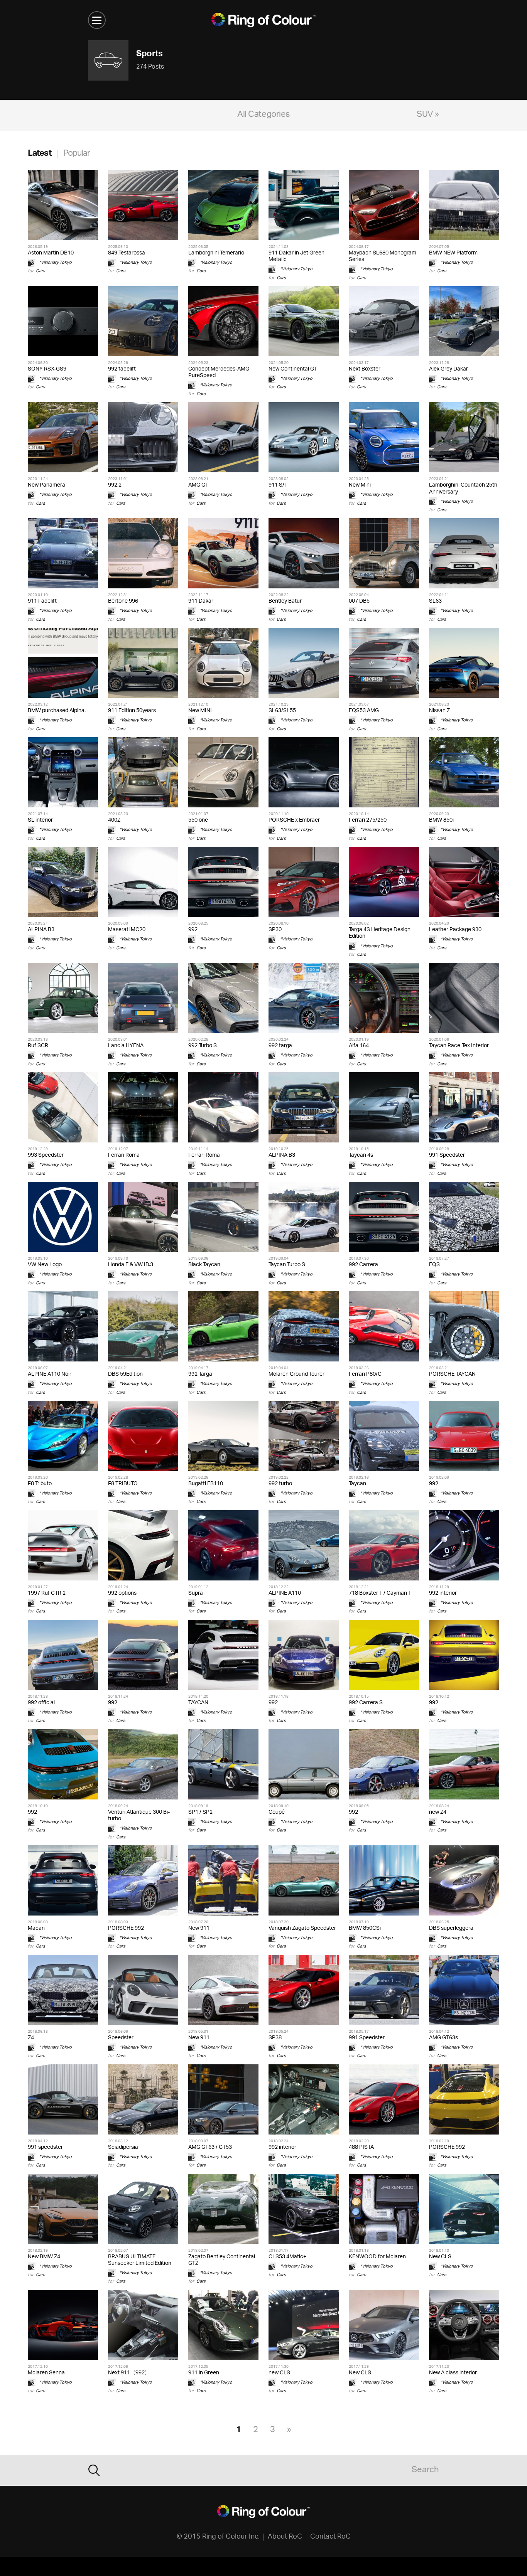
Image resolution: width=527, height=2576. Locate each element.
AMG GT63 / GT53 (210, 2147)
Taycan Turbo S (287, 1265)
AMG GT (198, 485)
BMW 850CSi (365, 1928)
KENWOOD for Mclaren (377, 2257)
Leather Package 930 (455, 930)
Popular (77, 154)
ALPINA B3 (41, 930)
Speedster (121, 2038)
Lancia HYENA (126, 1046)
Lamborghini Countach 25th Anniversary (463, 489)
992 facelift (122, 369)
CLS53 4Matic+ (287, 2257)
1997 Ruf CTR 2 (47, 1593)
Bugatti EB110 (206, 1484)
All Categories (263, 115)
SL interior (40, 820)
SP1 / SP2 (200, 1812)
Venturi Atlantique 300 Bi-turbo (139, 1816)
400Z (114, 820)
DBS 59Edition (125, 1374)
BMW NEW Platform (453, 253)
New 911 (199, 1928)
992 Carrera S (366, 1703)
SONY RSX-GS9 (47, 369)
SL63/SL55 (282, 711)
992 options (122, 1593)
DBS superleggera (451, 1928)
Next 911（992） (129, 2373)
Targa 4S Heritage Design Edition (380, 933)
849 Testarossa (127, 253)
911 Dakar (201, 601)
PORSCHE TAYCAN (452, 1374)
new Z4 (438, 1812)
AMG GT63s (443, 2038)
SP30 (275, 930)
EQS (434, 1265)
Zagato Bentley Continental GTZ (222, 2260)
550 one (198, 820)
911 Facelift (42, 601)
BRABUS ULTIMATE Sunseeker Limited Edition (140, 2260)
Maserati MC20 (127, 930)
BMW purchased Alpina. (57, 711)
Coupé (277, 1812)
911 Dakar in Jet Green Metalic (296, 256)
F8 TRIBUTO (123, 1484)
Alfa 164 (359, 1046)
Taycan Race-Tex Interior (459, 1046)
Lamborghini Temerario (216, 253)
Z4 (31, 2038)
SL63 (435, 601)
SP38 (275, 2038)
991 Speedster (447, 1155)
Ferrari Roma (124, 1155)
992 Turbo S (203, 1046)
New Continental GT (293, 369)
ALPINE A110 (285, 1593)
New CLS (440, 2257)
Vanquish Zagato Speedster (302, 1928)
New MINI (200, 711)
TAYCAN (198, 1703)
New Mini (360, 485)
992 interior (443, 1593)
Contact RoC (330, 2537)
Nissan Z (439, 711)
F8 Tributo (40, 1484)
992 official (41, 1703)
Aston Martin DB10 (51, 253)
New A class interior (453, 2373)
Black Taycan (204, 1265)
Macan (36, 1928)
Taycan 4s (361, 1155)
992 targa (280, 1046)
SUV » (428, 115)
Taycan (357, 1484)
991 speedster (45, 2147)
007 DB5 (359, 601)
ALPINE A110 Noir (50, 1374)
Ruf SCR (38, 1046)
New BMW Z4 (44, 2257)
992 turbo (280, 1484)
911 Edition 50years (132, 711)
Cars (41, 271)
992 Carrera (363, 1265)
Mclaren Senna (46, 2373)
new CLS (279, 2373)
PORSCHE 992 (126, 1928)
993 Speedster (46, 1155)
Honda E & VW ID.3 (131, 1265)
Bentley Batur (285, 601)
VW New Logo (45, 1265)
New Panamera (46, 485)
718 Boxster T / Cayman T (380, 1593)
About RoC (285, 2537)
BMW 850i (441, 820)
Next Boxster (365, 369)
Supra (196, 1593)
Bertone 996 (123, 601)
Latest (40, 154)
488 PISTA (361, 2147)
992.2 (115, 485)
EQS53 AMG (364, 711)
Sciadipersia (123, 2147)
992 (193, 930)
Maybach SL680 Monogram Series (383, 256)
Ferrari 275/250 (368, 820)
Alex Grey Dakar (448, 369)
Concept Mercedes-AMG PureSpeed (219, 372)
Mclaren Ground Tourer (296, 1374)
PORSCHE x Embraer (294, 820)
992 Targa (200, 1374)
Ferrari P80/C (365, 1374)
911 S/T (278, 485)
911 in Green (204, 2373)
